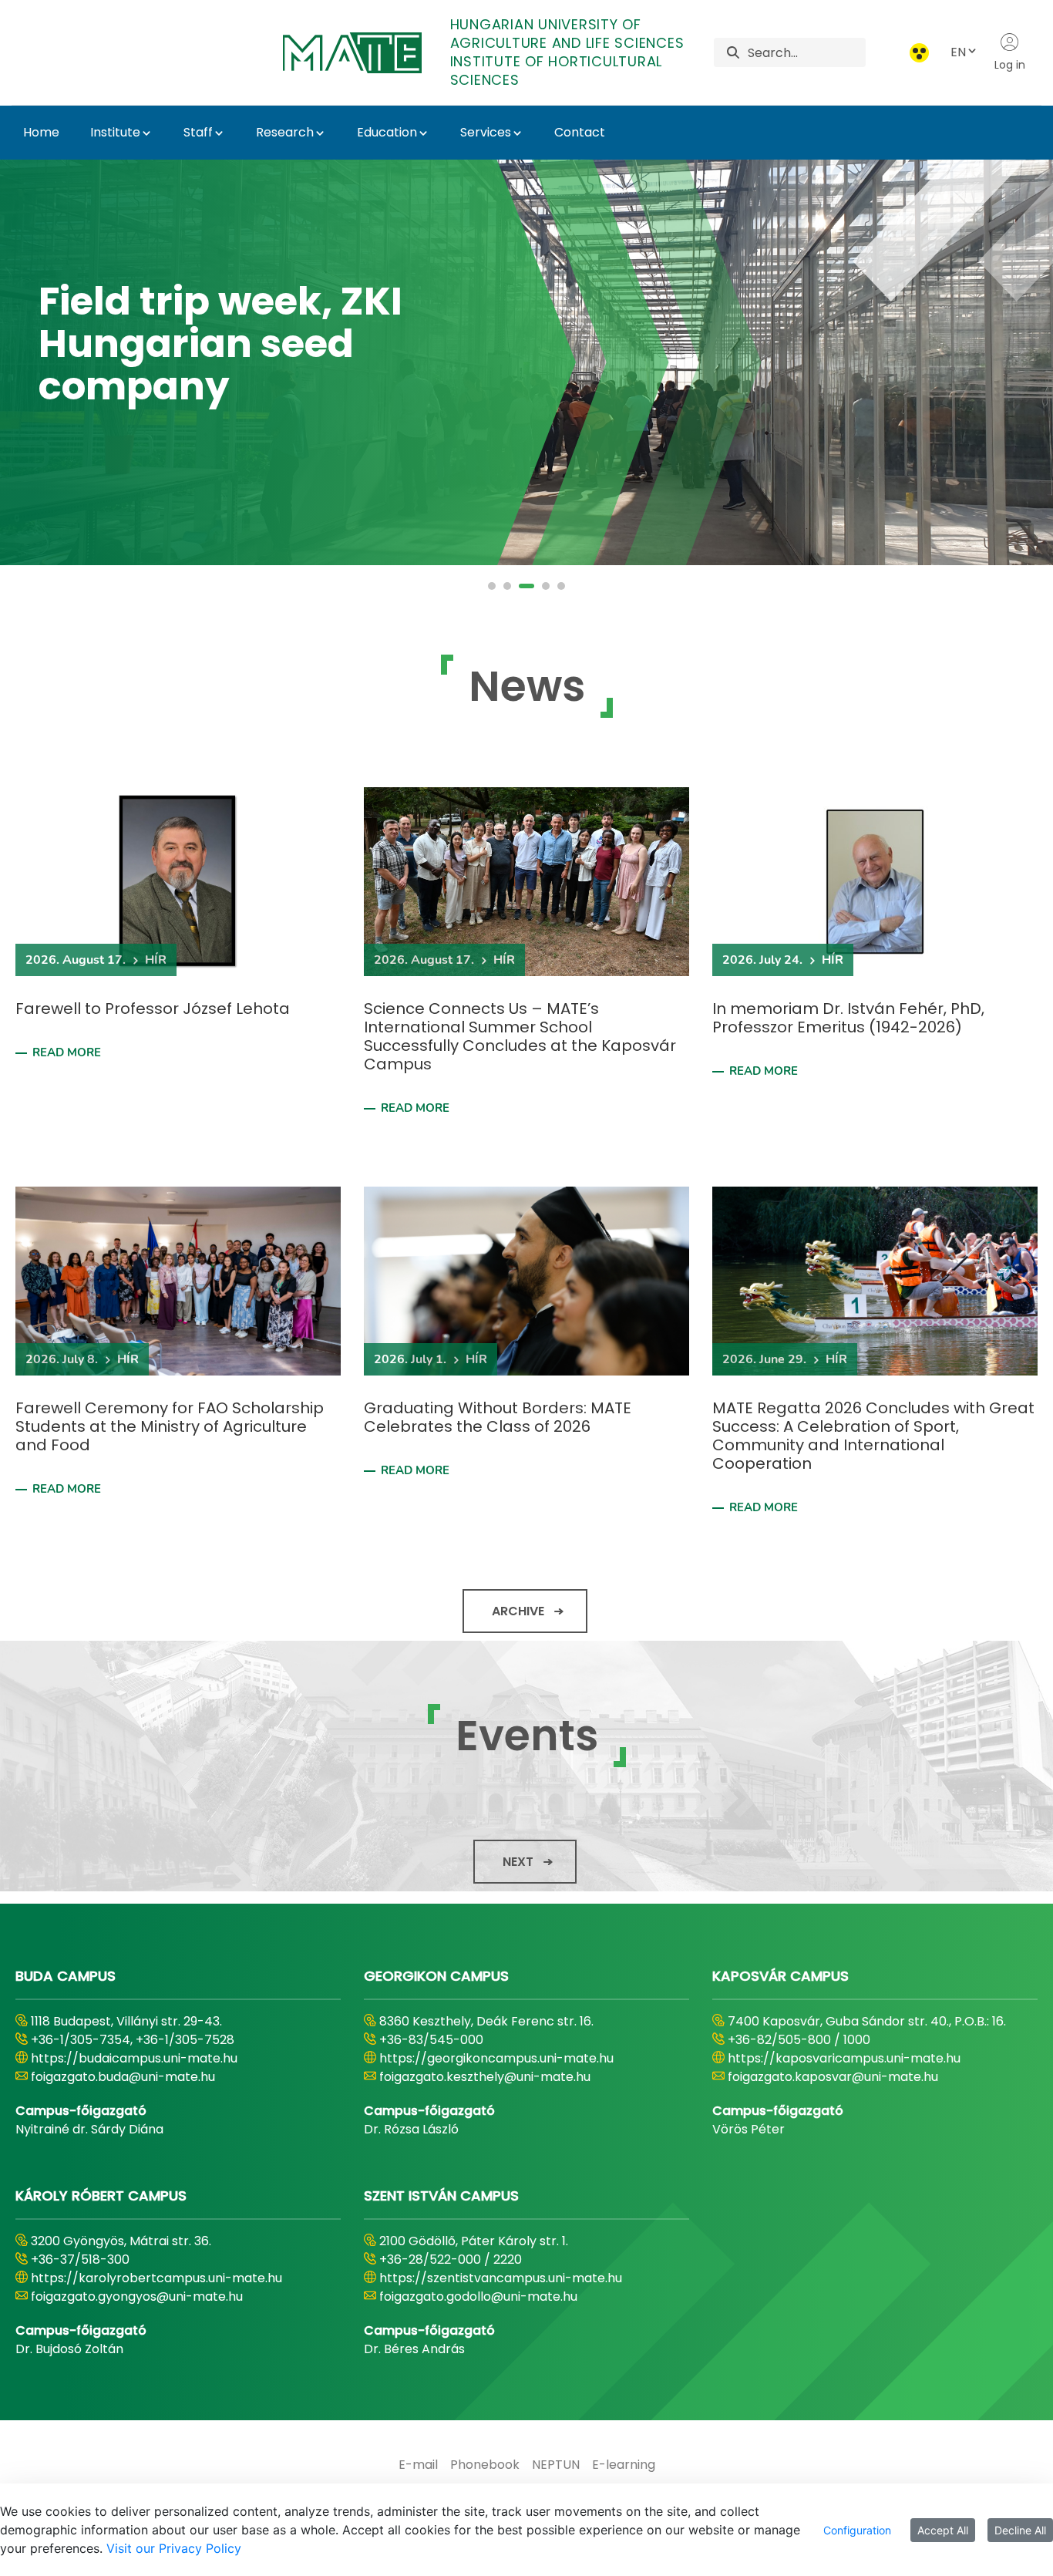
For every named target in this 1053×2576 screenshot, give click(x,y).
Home (41, 132)
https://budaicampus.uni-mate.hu (134, 2058)
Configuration (857, 2530)
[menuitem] (418, 2465)
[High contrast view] (919, 53)
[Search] (733, 53)
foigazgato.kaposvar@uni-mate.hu (833, 2077)
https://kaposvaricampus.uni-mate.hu (844, 2058)
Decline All (1020, 2530)
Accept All (943, 2530)
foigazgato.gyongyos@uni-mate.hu (137, 2297)
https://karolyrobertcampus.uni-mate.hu (156, 2278)
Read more (67, 1052)
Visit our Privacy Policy (174, 2548)
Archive (518, 1611)
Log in (1010, 65)
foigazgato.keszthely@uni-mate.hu (485, 2077)
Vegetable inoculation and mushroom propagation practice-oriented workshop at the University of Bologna (216, 318)
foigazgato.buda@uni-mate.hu (123, 2077)
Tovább (96, 549)
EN (958, 52)
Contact (580, 132)
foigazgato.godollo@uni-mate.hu (478, 2297)
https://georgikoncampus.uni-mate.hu (496, 2058)
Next (518, 1862)
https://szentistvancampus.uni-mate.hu (501, 2278)
